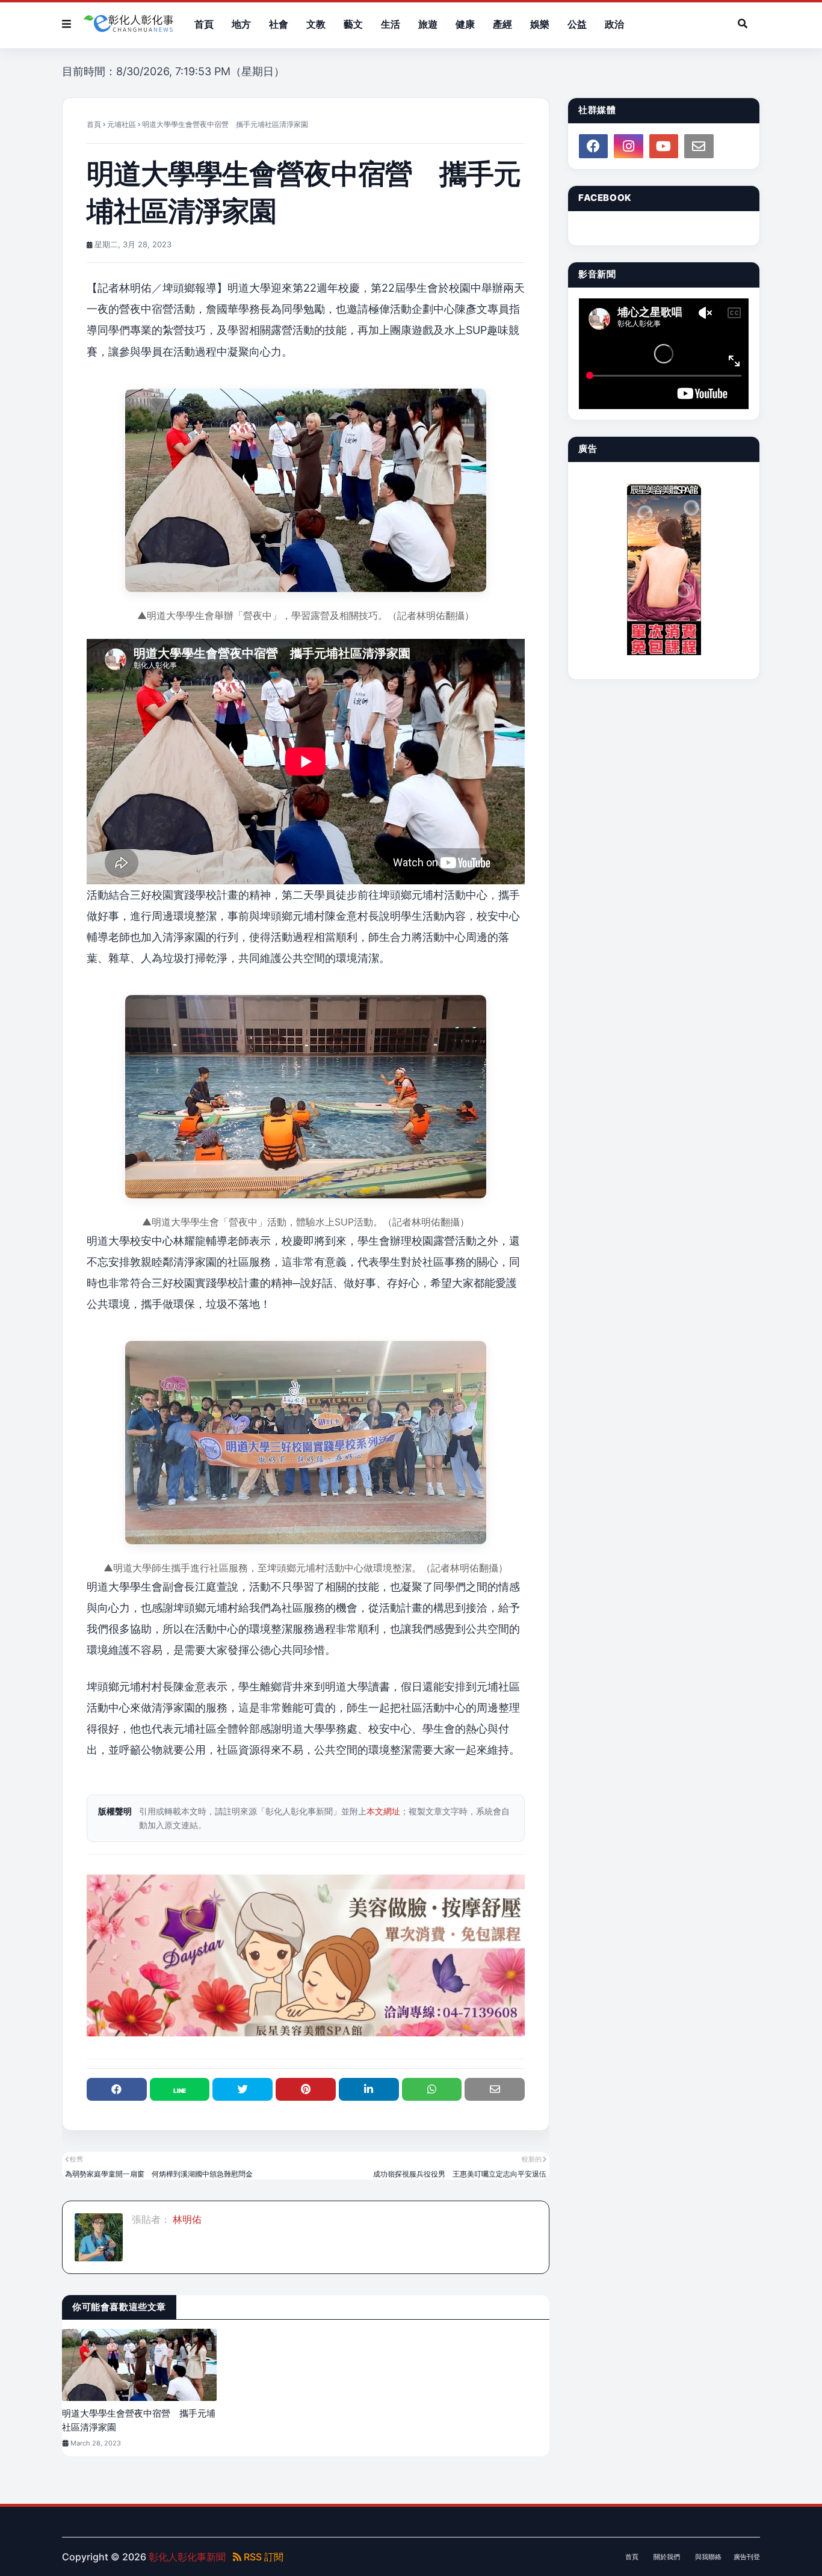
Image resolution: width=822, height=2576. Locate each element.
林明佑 (186, 2219)
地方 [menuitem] (241, 24)
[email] (699, 146)
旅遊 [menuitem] (428, 24)
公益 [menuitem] (577, 24)
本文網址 (383, 1811)
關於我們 (667, 2557)
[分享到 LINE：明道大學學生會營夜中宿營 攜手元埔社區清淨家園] (180, 2089)
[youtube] (664, 146)
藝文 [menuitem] (353, 24)
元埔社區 (122, 124)
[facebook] (593, 146)
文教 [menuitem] (316, 24)
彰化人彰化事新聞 (187, 2557)
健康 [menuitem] (465, 24)
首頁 (94, 124)
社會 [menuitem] (279, 24)
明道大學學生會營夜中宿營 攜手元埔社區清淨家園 (139, 2420)
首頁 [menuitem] (204, 24)
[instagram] (628, 146)
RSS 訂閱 (262, 2557)
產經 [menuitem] (502, 24)
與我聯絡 (708, 2557)
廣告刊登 (747, 2557)
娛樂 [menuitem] (540, 24)
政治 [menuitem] (614, 24)
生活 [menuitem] (391, 24)
